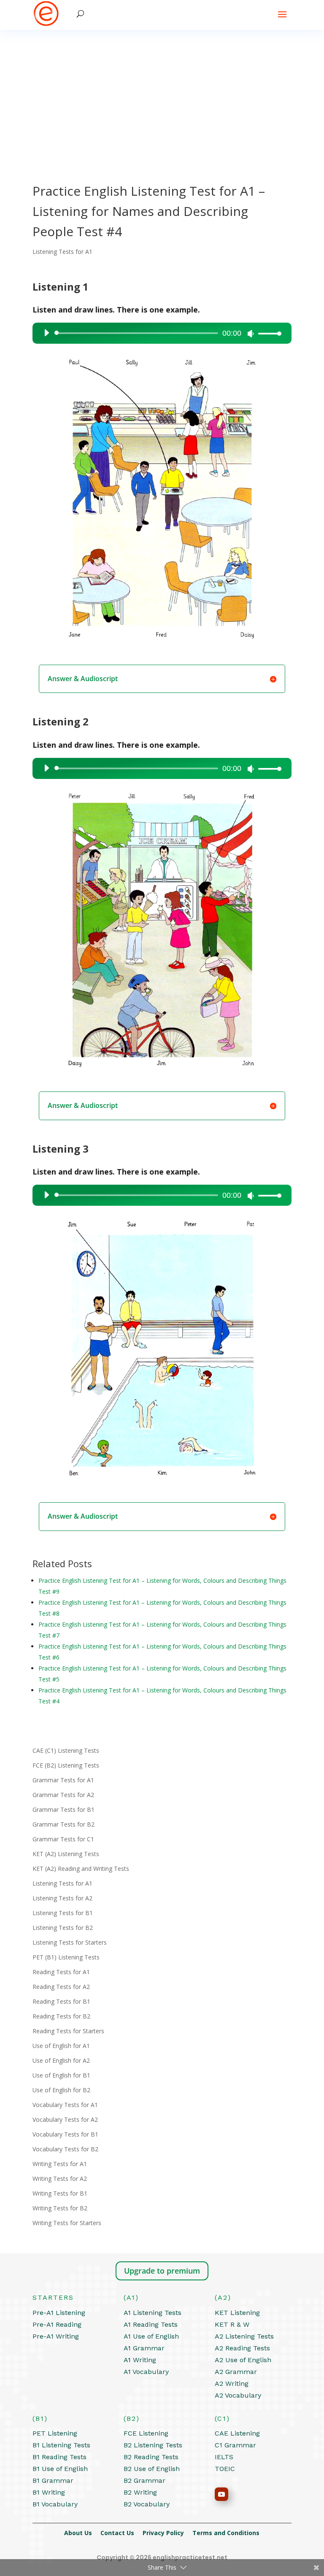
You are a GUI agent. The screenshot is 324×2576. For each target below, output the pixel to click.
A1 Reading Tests (151, 2324)
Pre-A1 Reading (57, 2324)
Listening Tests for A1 (62, 252)
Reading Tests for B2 (61, 2016)
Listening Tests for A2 (62, 1898)
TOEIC (225, 2469)
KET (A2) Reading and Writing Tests (81, 1869)
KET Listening (237, 2313)
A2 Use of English (243, 2360)
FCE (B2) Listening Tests (66, 1765)
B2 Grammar (144, 2480)
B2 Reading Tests (151, 2457)
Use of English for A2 (61, 2060)
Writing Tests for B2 (60, 2208)
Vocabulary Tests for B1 (65, 2134)
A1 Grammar (144, 2348)
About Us (82, 2533)
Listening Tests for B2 (63, 1928)
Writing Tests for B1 (60, 2193)
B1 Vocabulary (55, 2504)
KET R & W (232, 2324)
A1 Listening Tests (153, 2313)
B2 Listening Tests (153, 2445)
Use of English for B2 (61, 2090)
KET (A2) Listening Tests (66, 1854)
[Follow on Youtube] (221, 2494)
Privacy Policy (167, 2533)
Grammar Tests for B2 (63, 1824)
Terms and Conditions (226, 2533)
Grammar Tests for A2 (63, 1795)
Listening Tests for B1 (63, 1913)
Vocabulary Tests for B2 (65, 2149)
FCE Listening (146, 2433)
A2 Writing (232, 2383)
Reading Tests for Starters (68, 2031)
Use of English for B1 (61, 2075)
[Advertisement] (162, 93)
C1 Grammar (235, 2445)
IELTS (224, 2457)
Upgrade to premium (162, 2271)
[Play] (46, 333)
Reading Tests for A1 (61, 1972)
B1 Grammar (53, 2480)
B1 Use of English (60, 2469)
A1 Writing (140, 2360)
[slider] (267, 333)
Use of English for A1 (61, 2046)
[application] (159, 333)
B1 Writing (49, 2492)
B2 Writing (140, 2492)
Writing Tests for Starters (67, 2223)
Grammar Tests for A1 (63, 1780)
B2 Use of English (152, 2469)
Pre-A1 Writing (56, 2336)
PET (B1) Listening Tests (66, 1957)
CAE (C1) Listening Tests (66, 1750)
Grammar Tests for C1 (63, 1839)
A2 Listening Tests (244, 2336)
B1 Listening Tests (61, 2445)
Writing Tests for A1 (60, 2164)
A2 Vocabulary (238, 2395)
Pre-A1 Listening (59, 2313)
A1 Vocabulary (146, 2372)
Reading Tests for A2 (61, 1987)
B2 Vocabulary (147, 2504)
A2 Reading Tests (242, 2348)
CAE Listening (237, 2433)
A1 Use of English (151, 2336)
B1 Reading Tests (59, 2457)
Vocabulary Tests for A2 (65, 2119)
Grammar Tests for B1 (63, 1809)
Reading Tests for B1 (61, 2001)
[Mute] (251, 334)
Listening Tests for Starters (70, 1942)
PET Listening (55, 2433)
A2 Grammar (236, 2372)
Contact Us (121, 2533)
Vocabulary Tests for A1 (65, 2105)
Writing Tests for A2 (60, 2179)
